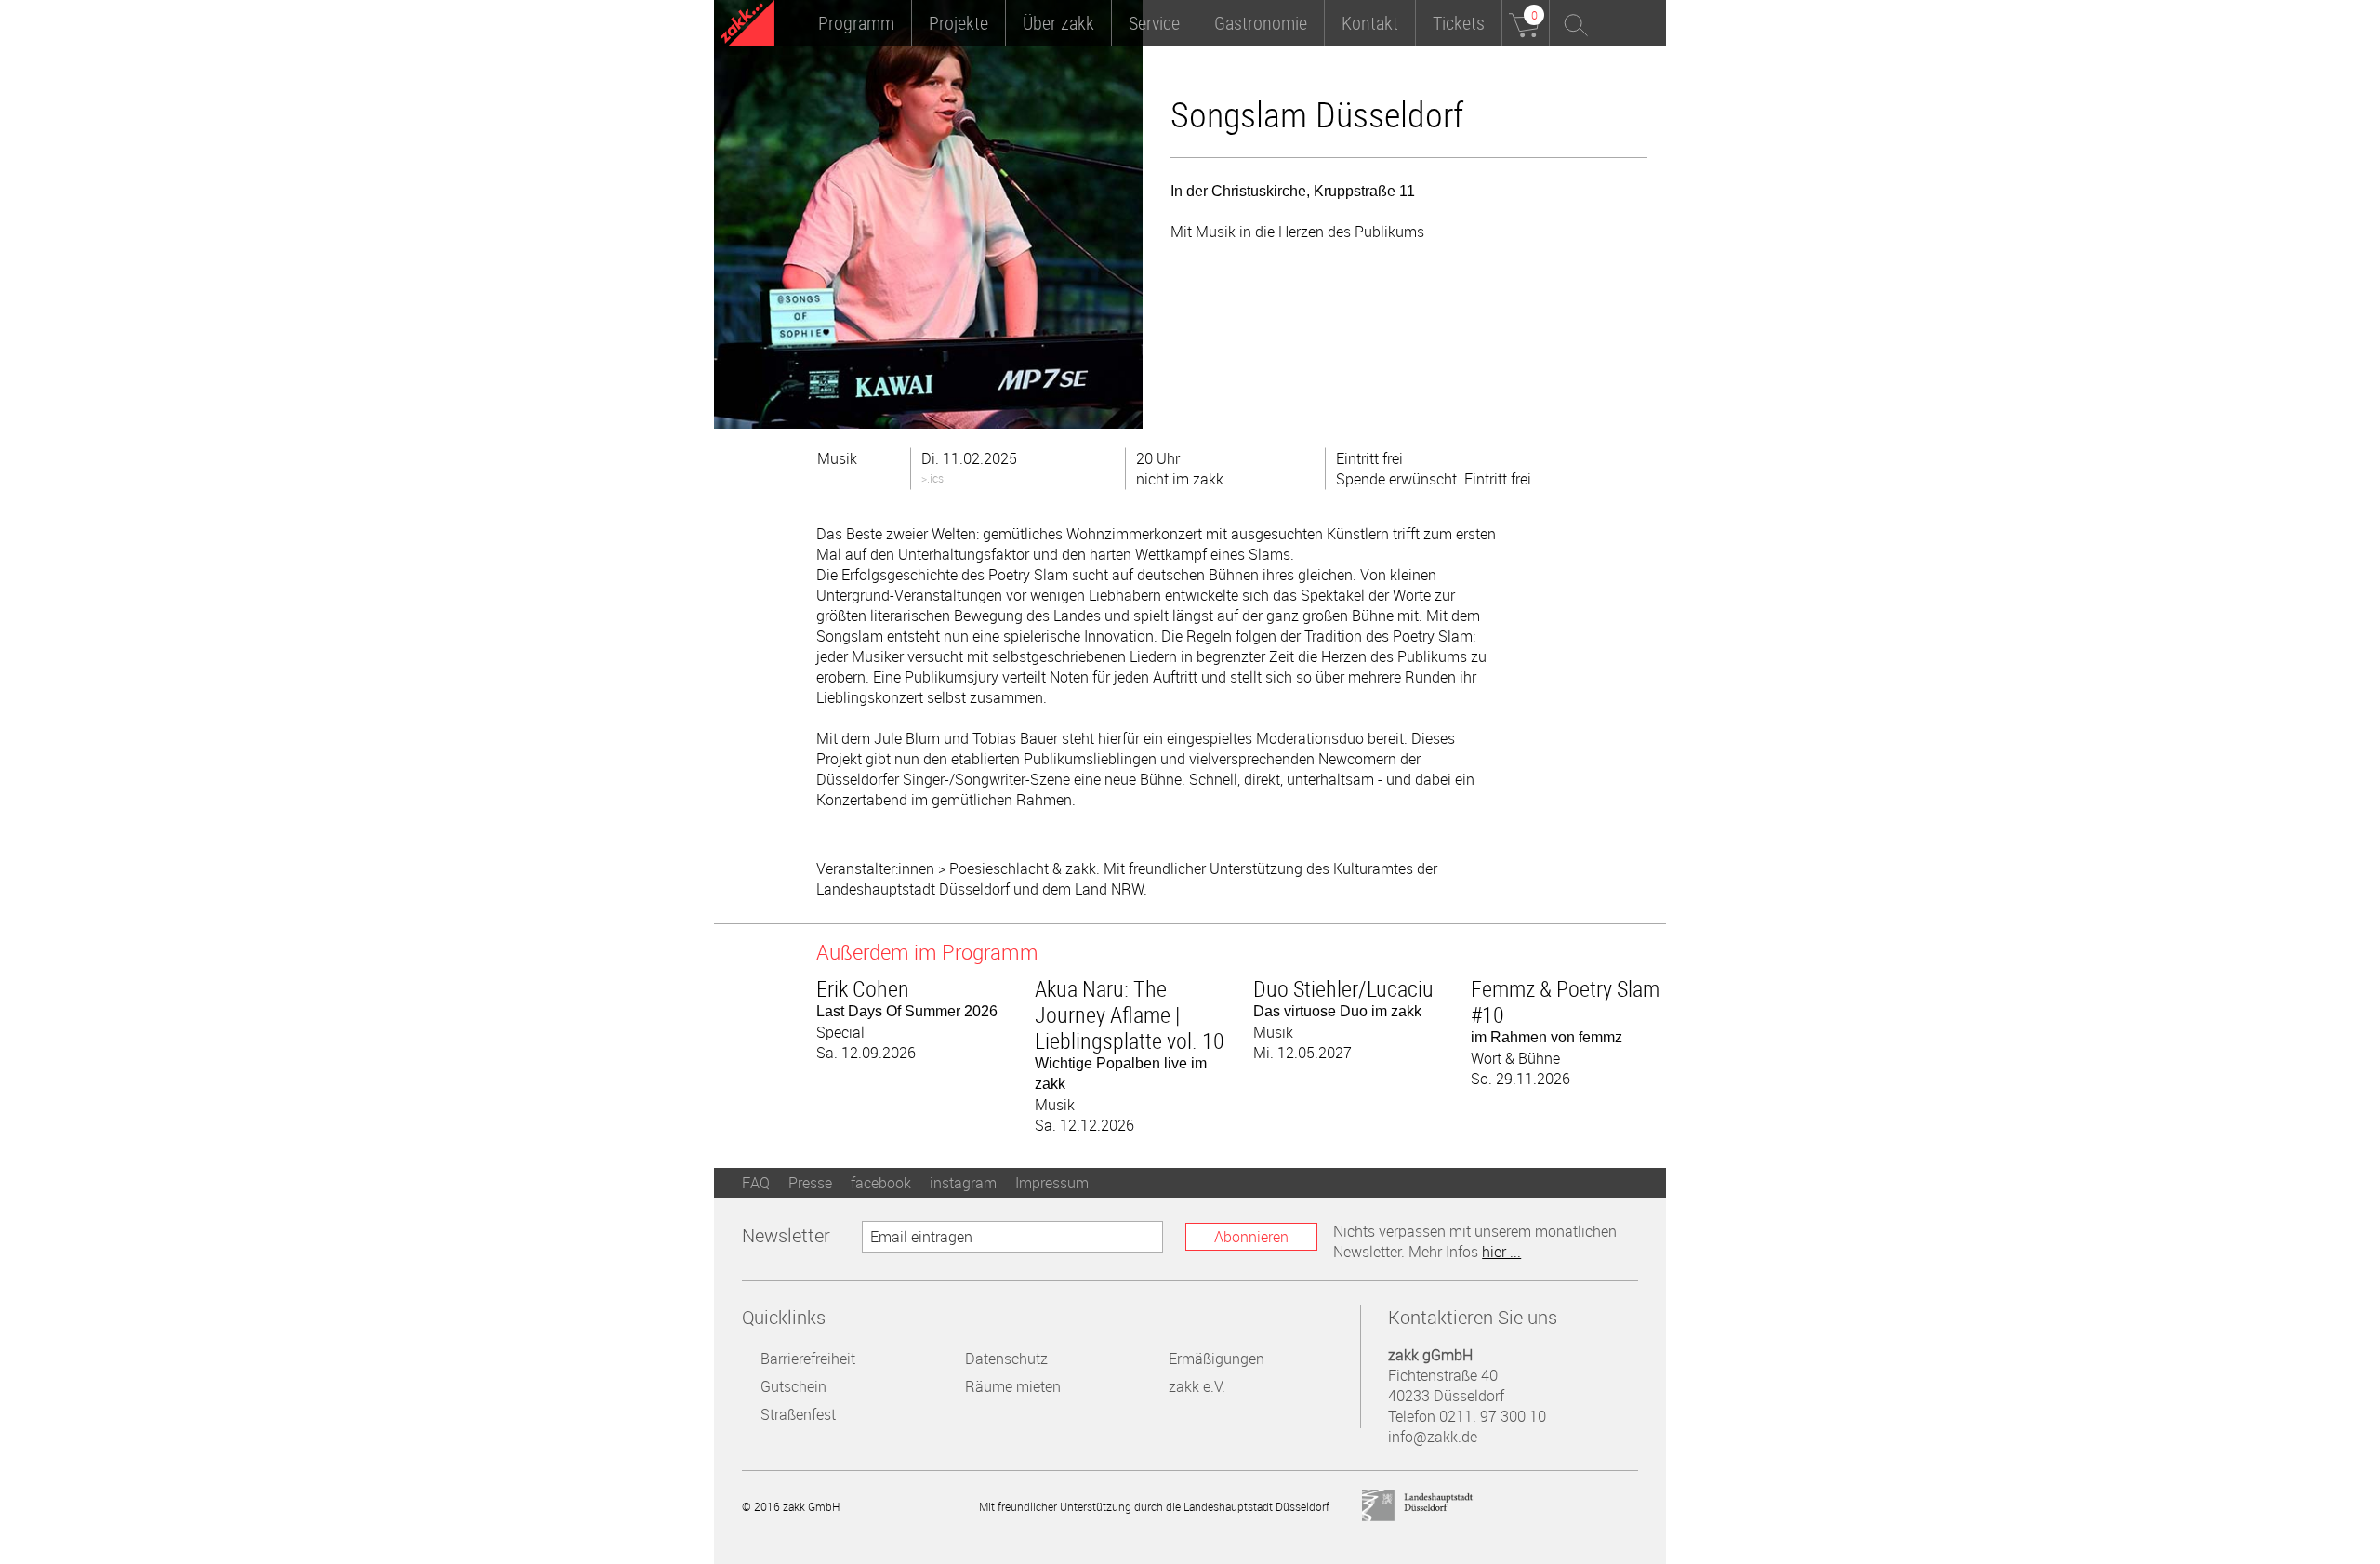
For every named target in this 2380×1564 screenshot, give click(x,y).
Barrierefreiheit (808, 1359)
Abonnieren (1251, 1237)
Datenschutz (1006, 1359)
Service (1154, 23)
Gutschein (793, 1386)
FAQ (756, 1183)
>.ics (932, 478)
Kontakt (1370, 23)
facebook (881, 1183)
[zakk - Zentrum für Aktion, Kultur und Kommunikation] (747, 26)
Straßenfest (798, 1414)
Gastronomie (1261, 23)
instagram (963, 1183)
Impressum (1052, 1183)
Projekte (959, 23)
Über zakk (1058, 23)
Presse (810, 1183)
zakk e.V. (1197, 1386)
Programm (856, 23)
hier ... (1501, 1252)
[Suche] (1573, 23)
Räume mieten (1013, 1386)
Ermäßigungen (1216, 1359)
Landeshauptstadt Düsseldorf (1418, 1506)
